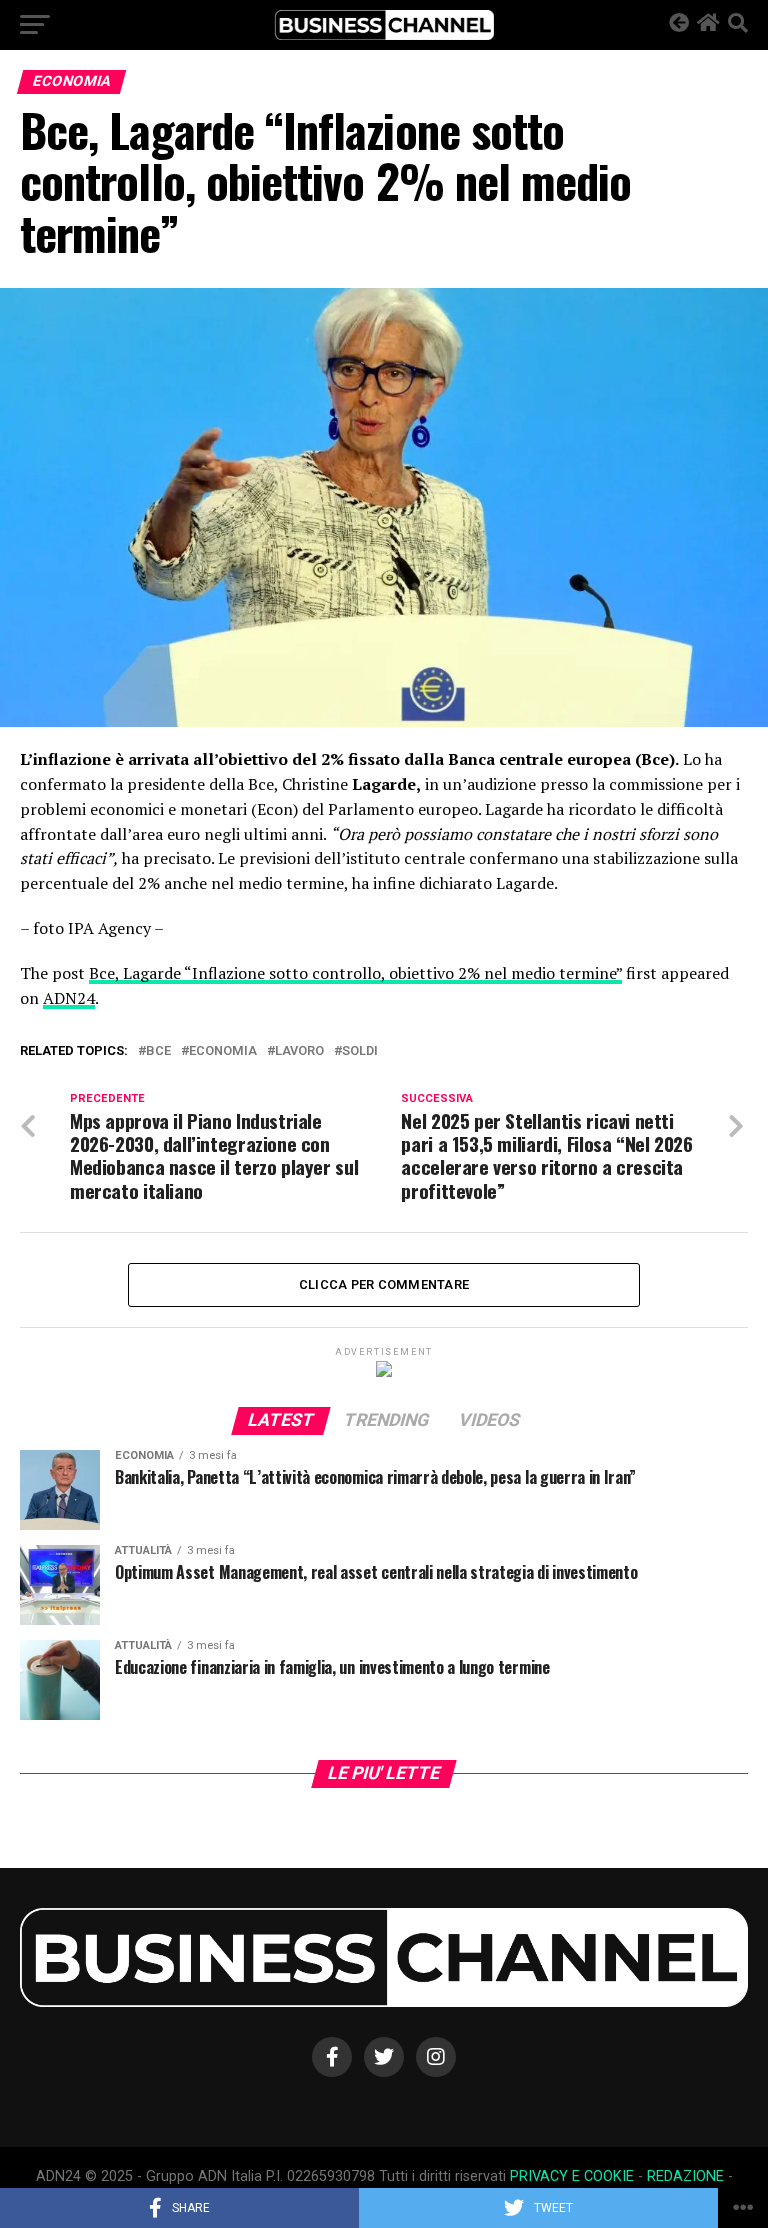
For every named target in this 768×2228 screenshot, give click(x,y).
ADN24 (69, 998)
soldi (360, 1051)
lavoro (299, 1051)
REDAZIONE (685, 2176)
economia (223, 1051)
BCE (158, 1051)
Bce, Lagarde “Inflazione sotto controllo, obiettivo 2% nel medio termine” (355, 973)
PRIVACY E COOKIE (572, 2176)
